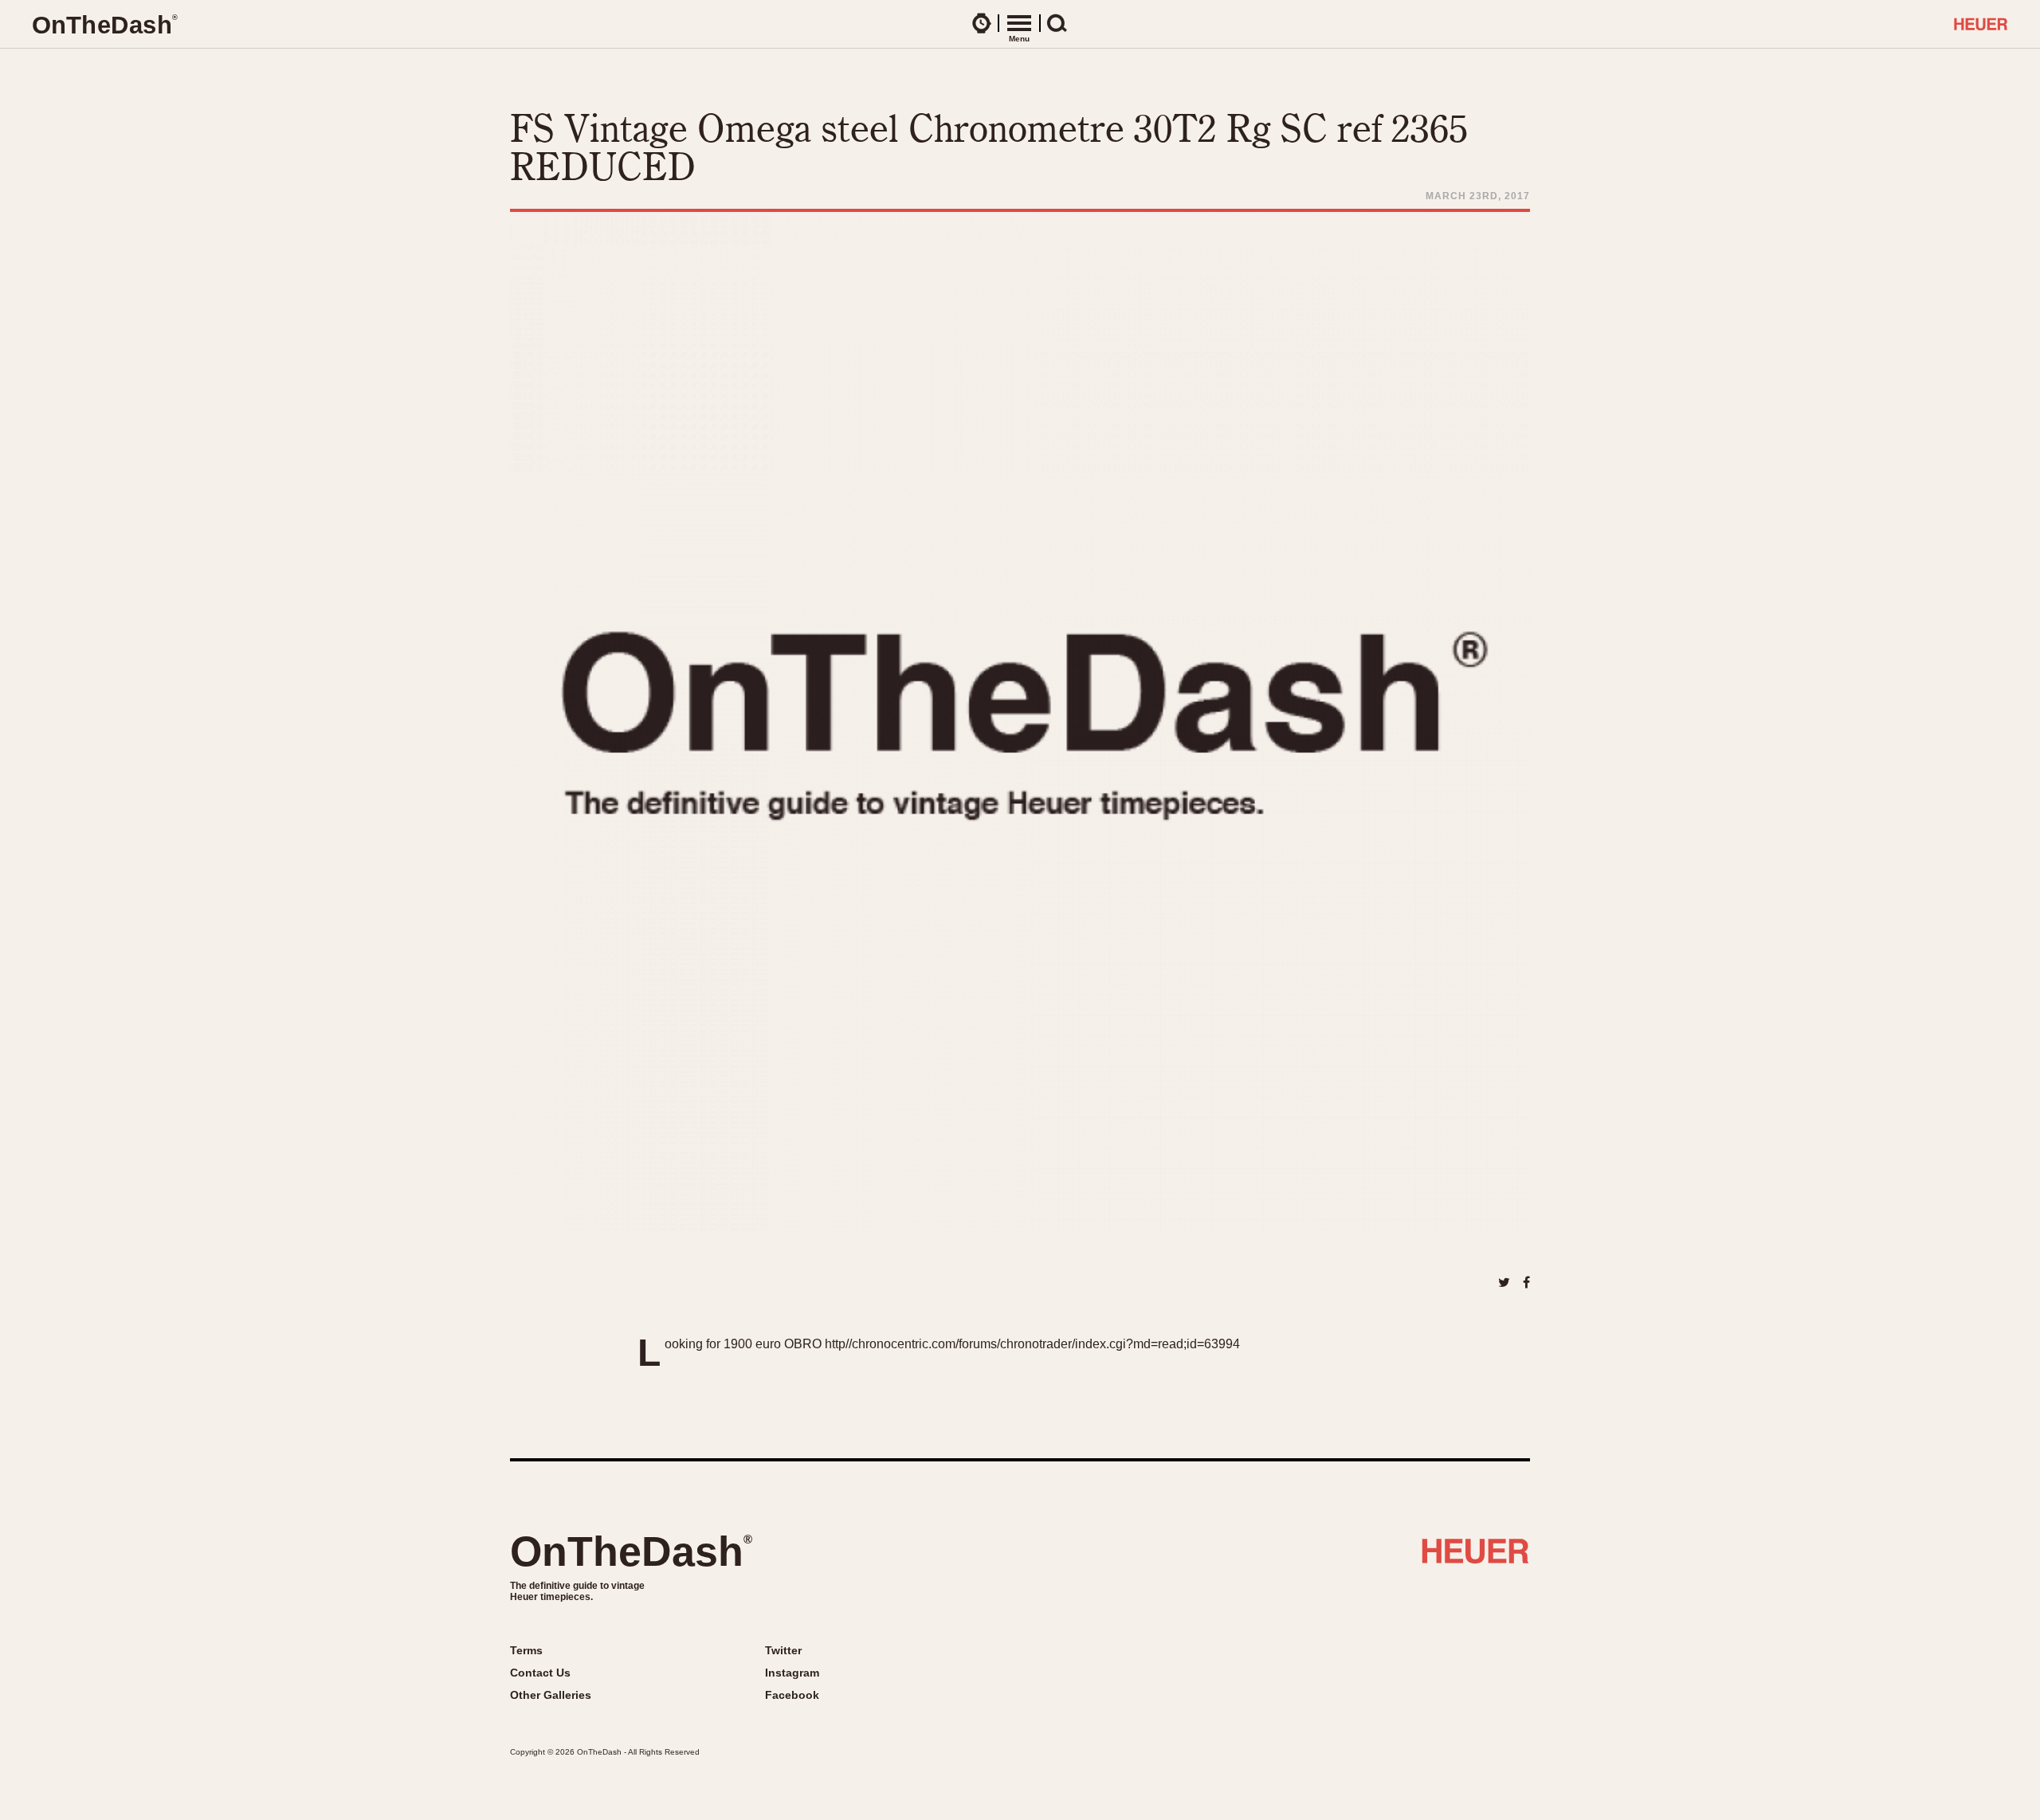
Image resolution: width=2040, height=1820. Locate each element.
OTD (104, 25)
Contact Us (540, 1673)
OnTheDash (631, 1551)
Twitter (783, 1650)
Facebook (792, 1695)
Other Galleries (551, 1695)
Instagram (792, 1673)
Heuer (1475, 1557)
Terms (526, 1650)
